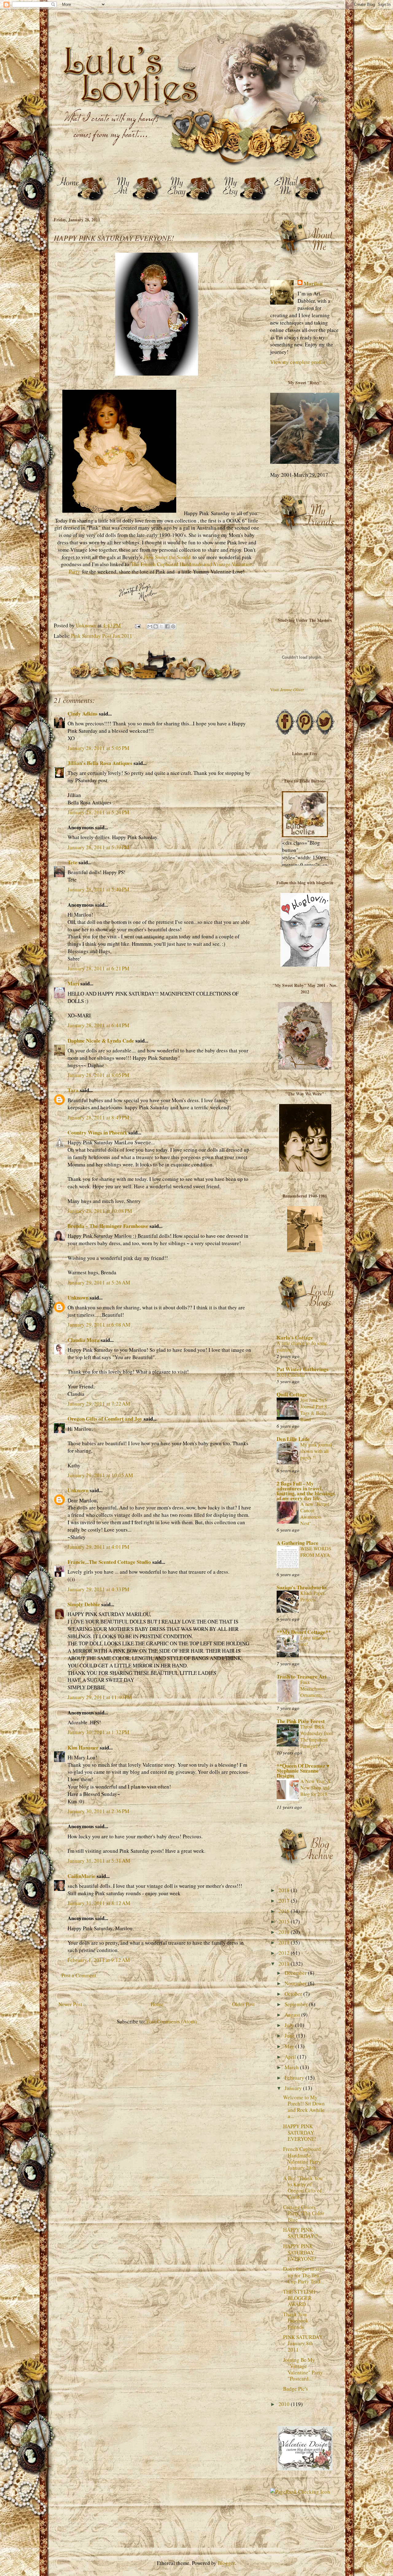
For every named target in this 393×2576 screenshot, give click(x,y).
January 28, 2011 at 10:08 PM (100, 1211)
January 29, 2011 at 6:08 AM (99, 1325)
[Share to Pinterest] (173, 626)
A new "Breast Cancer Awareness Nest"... (315, 1514)
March (292, 2067)
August (293, 2015)
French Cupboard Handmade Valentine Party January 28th (302, 2158)
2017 (285, 1901)
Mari (73, 983)
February (295, 2078)
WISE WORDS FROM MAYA (316, 1552)
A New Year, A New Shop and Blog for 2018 (315, 1788)
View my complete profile (298, 362)
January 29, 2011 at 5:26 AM (99, 1282)
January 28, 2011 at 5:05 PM (98, 748)
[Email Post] (137, 625)
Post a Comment (79, 1975)
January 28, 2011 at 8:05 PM (98, 1075)
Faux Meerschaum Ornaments (313, 1689)
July (290, 2025)
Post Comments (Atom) (172, 2021)
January (294, 2088)
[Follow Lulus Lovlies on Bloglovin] (305, 965)
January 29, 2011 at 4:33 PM (98, 1589)
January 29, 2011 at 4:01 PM (98, 1547)
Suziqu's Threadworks (302, 1587)
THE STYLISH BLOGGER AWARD (299, 2298)
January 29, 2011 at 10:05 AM (100, 1475)
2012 (285, 1953)
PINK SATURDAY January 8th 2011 (303, 2343)
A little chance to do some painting (302, 1346)
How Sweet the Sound (167, 557)
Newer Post (70, 2004)
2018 (285, 1890)
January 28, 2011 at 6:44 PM (98, 1025)
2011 (285, 1964)
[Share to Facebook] (167, 626)
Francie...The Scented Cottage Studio (109, 1562)
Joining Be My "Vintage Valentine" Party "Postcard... (303, 2369)
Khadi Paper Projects (312, 1596)
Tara (73, 1090)
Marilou (313, 284)
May (290, 2046)
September (297, 2004)
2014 (285, 1932)
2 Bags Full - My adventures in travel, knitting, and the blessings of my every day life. (306, 1491)
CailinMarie (82, 1876)
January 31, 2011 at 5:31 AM (99, 1861)
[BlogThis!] (156, 626)
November (296, 1983)
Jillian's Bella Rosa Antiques (100, 763)
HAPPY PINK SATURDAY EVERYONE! (300, 2132)
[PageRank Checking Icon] (300, 2492)
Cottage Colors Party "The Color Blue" (304, 2213)
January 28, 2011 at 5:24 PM (98, 812)
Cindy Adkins (83, 714)
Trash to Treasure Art (302, 1677)
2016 (285, 1911)
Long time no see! (313, 1641)
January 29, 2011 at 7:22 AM (99, 1404)
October (294, 1994)
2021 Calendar (291, 1375)
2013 (285, 1942)
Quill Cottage (292, 1394)
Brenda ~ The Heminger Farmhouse (108, 1226)
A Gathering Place (298, 1543)
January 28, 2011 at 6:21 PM (98, 968)
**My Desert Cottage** (304, 1632)
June (290, 2036)
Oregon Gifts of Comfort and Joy (105, 1419)
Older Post (243, 2004)
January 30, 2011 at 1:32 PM (98, 1732)
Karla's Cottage (295, 1337)
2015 (285, 1921)
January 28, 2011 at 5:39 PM (98, 847)
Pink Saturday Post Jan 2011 (102, 636)
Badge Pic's (296, 2389)
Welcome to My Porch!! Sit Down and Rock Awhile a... (304, 2107)
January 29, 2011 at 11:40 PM (100, 1697)
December (296, 1973)
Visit (287, 690)
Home (157, 2004)
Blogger (226, 2563)
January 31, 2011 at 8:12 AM (99, 1903)
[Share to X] (161, 626)
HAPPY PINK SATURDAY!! (300, 2233)
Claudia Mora (84, 1340)
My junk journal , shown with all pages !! (317, 1451)
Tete (72, 862)
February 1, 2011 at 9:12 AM (99, 1960)
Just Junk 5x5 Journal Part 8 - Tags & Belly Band (315, 1410)
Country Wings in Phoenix (97, 1132)
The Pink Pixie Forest (301, 1721)
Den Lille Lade (293, 1439)
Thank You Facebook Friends (296, 2321)
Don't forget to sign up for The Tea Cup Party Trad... (304, 2275)
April (291, 2057)
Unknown (78, 1298)
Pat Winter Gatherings (303, 1369)
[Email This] (150, 626)
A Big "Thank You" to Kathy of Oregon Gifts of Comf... (304, 2187)
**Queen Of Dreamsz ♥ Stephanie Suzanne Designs (303, 1771)
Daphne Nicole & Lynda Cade (101, 1041)
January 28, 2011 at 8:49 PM (98, 1117)
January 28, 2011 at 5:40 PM (98, 889)
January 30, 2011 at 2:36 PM (98, 1811)
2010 (285, 2404)
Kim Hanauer (83, 1748)
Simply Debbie (84, 1604)
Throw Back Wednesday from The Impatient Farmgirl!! (317, 1736)
